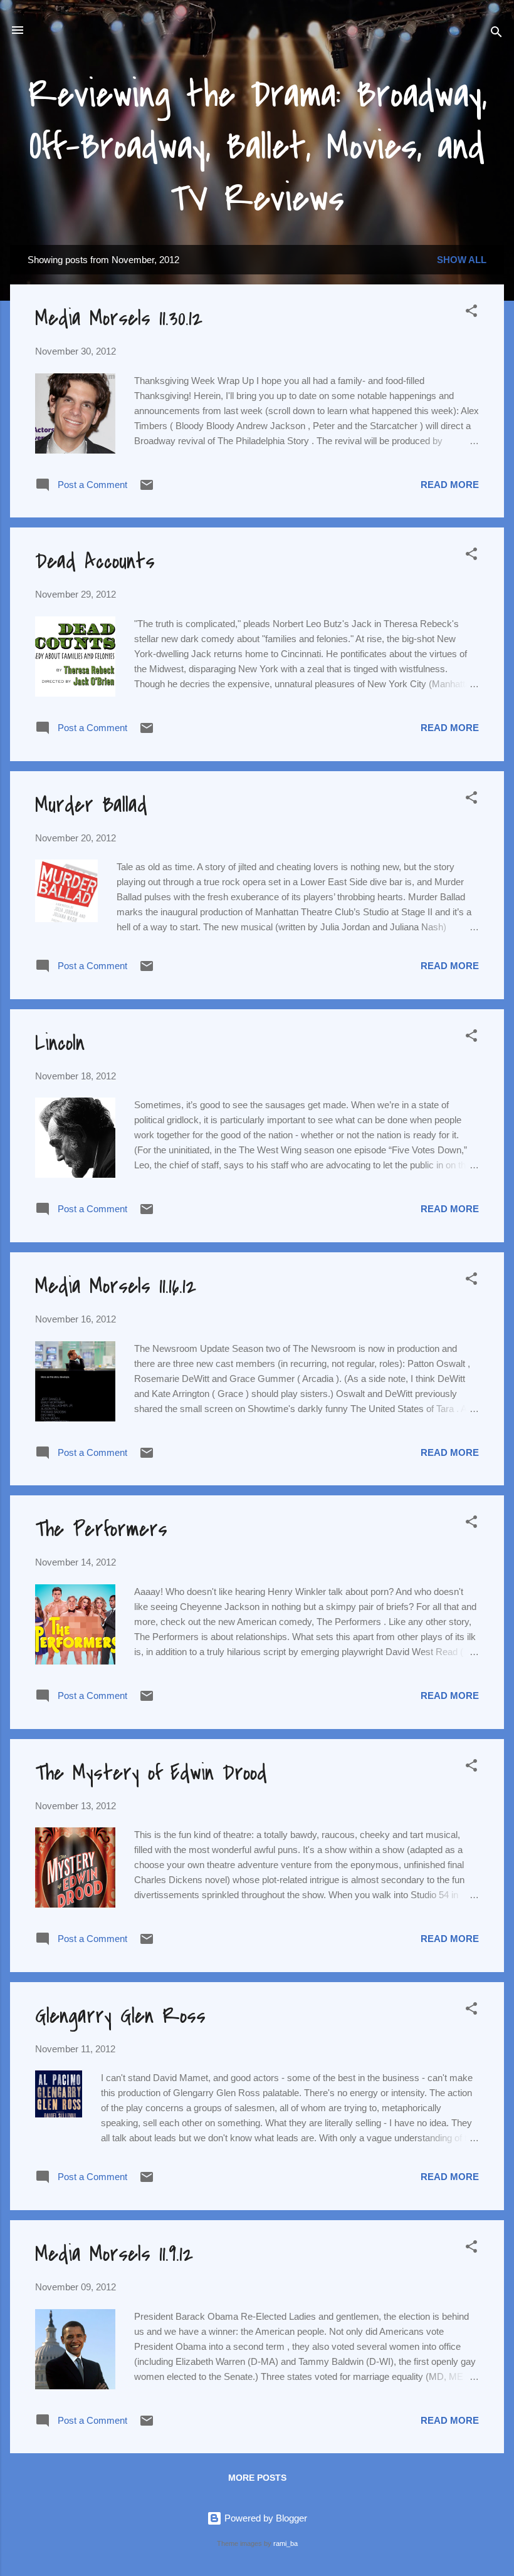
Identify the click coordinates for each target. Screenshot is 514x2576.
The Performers (101, 1529)
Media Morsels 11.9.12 (114, 2254)
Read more (450, 485)
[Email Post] (147, 489)
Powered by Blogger (265, 2518)
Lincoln (60, 1043)
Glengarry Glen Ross (120, 2016)
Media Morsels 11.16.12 (116, 1286)
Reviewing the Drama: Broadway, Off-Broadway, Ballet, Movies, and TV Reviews (257, 147)
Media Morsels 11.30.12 (119, 319)
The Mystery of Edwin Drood (151, 1773)
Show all (462, 260)
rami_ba (286, 2543)
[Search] (496, 34)
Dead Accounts (95, 562)
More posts (257, 2478)
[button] (471, 313)
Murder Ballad (91, 805)
